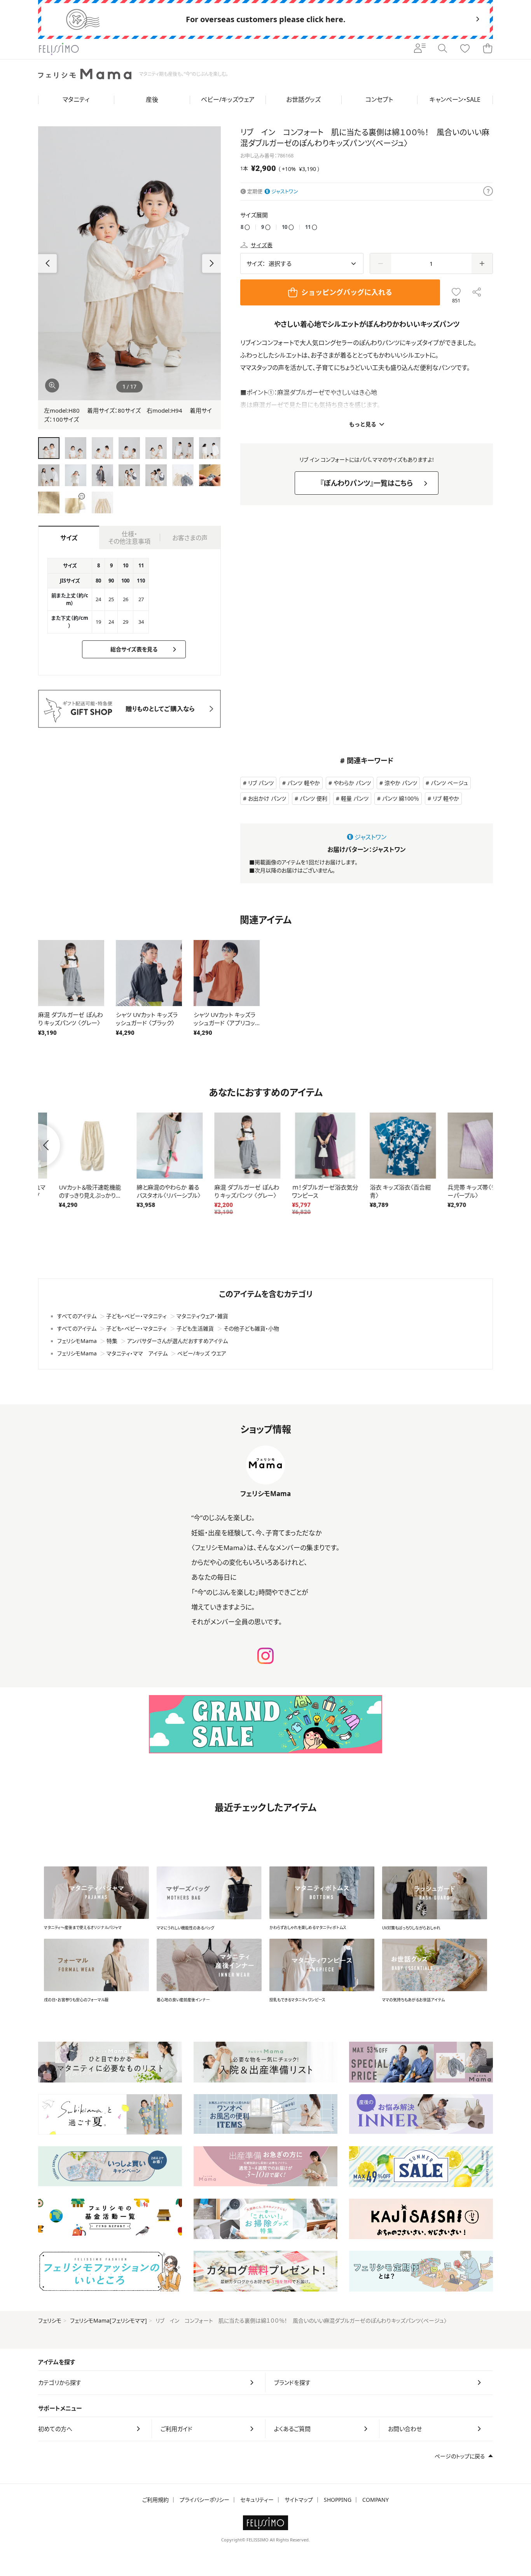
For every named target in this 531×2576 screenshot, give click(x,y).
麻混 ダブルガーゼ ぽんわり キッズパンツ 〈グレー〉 (71, 1019)
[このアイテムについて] (488, 192)
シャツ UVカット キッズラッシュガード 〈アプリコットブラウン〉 (227, 1023)
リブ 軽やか (446, 798)
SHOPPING (338, 2500)
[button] (211, 263)
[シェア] (477, 292)
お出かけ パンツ (267, 798)
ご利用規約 (155, 2500)
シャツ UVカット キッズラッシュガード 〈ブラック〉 (147, 1019)
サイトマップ (299, 2500)
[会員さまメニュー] (420, 49)
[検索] (442, 49)
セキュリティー (257, 2500)
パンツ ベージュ (449, 783)
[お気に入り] (465, 49)
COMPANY (376, 2500)
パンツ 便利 (314, 798)
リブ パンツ (261, 783)
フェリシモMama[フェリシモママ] (108, 2320)
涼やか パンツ (401, 783)
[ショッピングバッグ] (487, 49)
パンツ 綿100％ (401, 798)
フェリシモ (50, 2320)
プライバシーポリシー (204, 2500)
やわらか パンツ (352, 783)
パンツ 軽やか (304, 783)
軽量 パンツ (355, 798)
